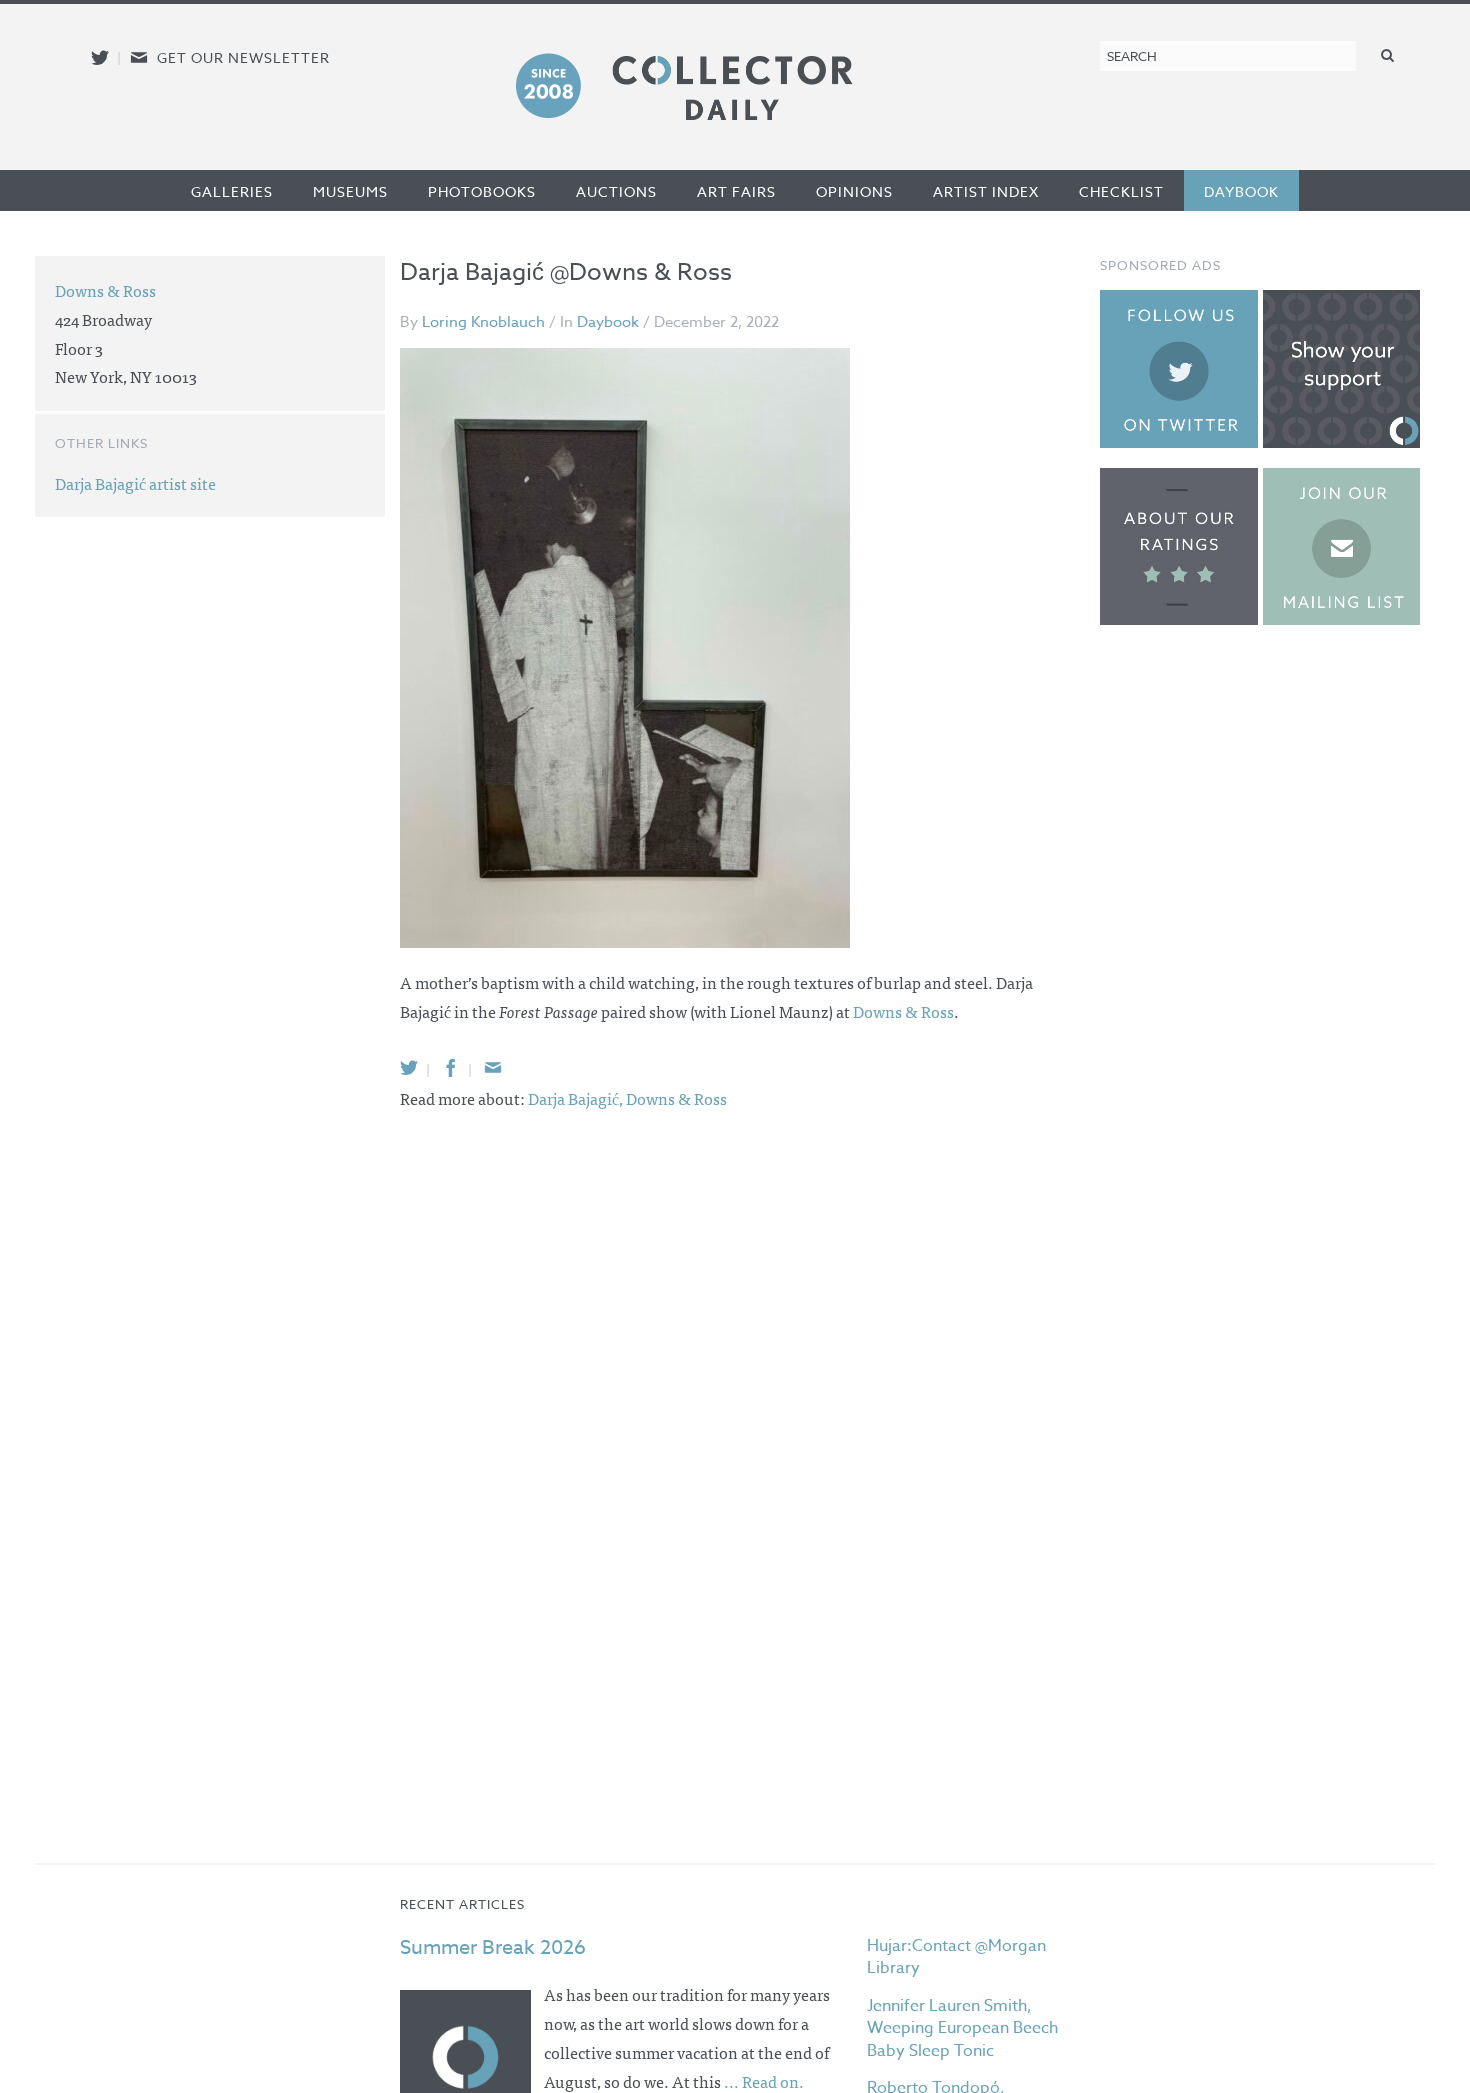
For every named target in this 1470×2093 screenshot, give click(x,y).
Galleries (232, 191)
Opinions (854, 191)
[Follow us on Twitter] (100, 57)
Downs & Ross (903, 1011)
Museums (350, 191)
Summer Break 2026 (493, 1947)
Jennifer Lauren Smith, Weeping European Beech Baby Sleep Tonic (962, 2028)
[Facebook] (451, 1067)
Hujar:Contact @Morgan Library (956, 1957)
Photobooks (482, 191)
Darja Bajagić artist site (135, 483)
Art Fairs (736, 191)
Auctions (616, 191)
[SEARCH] (1388, 54)
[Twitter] (409, 1067)
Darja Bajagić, (577, 1098)
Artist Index (986, 191)
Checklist (1121, 191)
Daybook (1241, 191)
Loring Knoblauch (483, 322)
